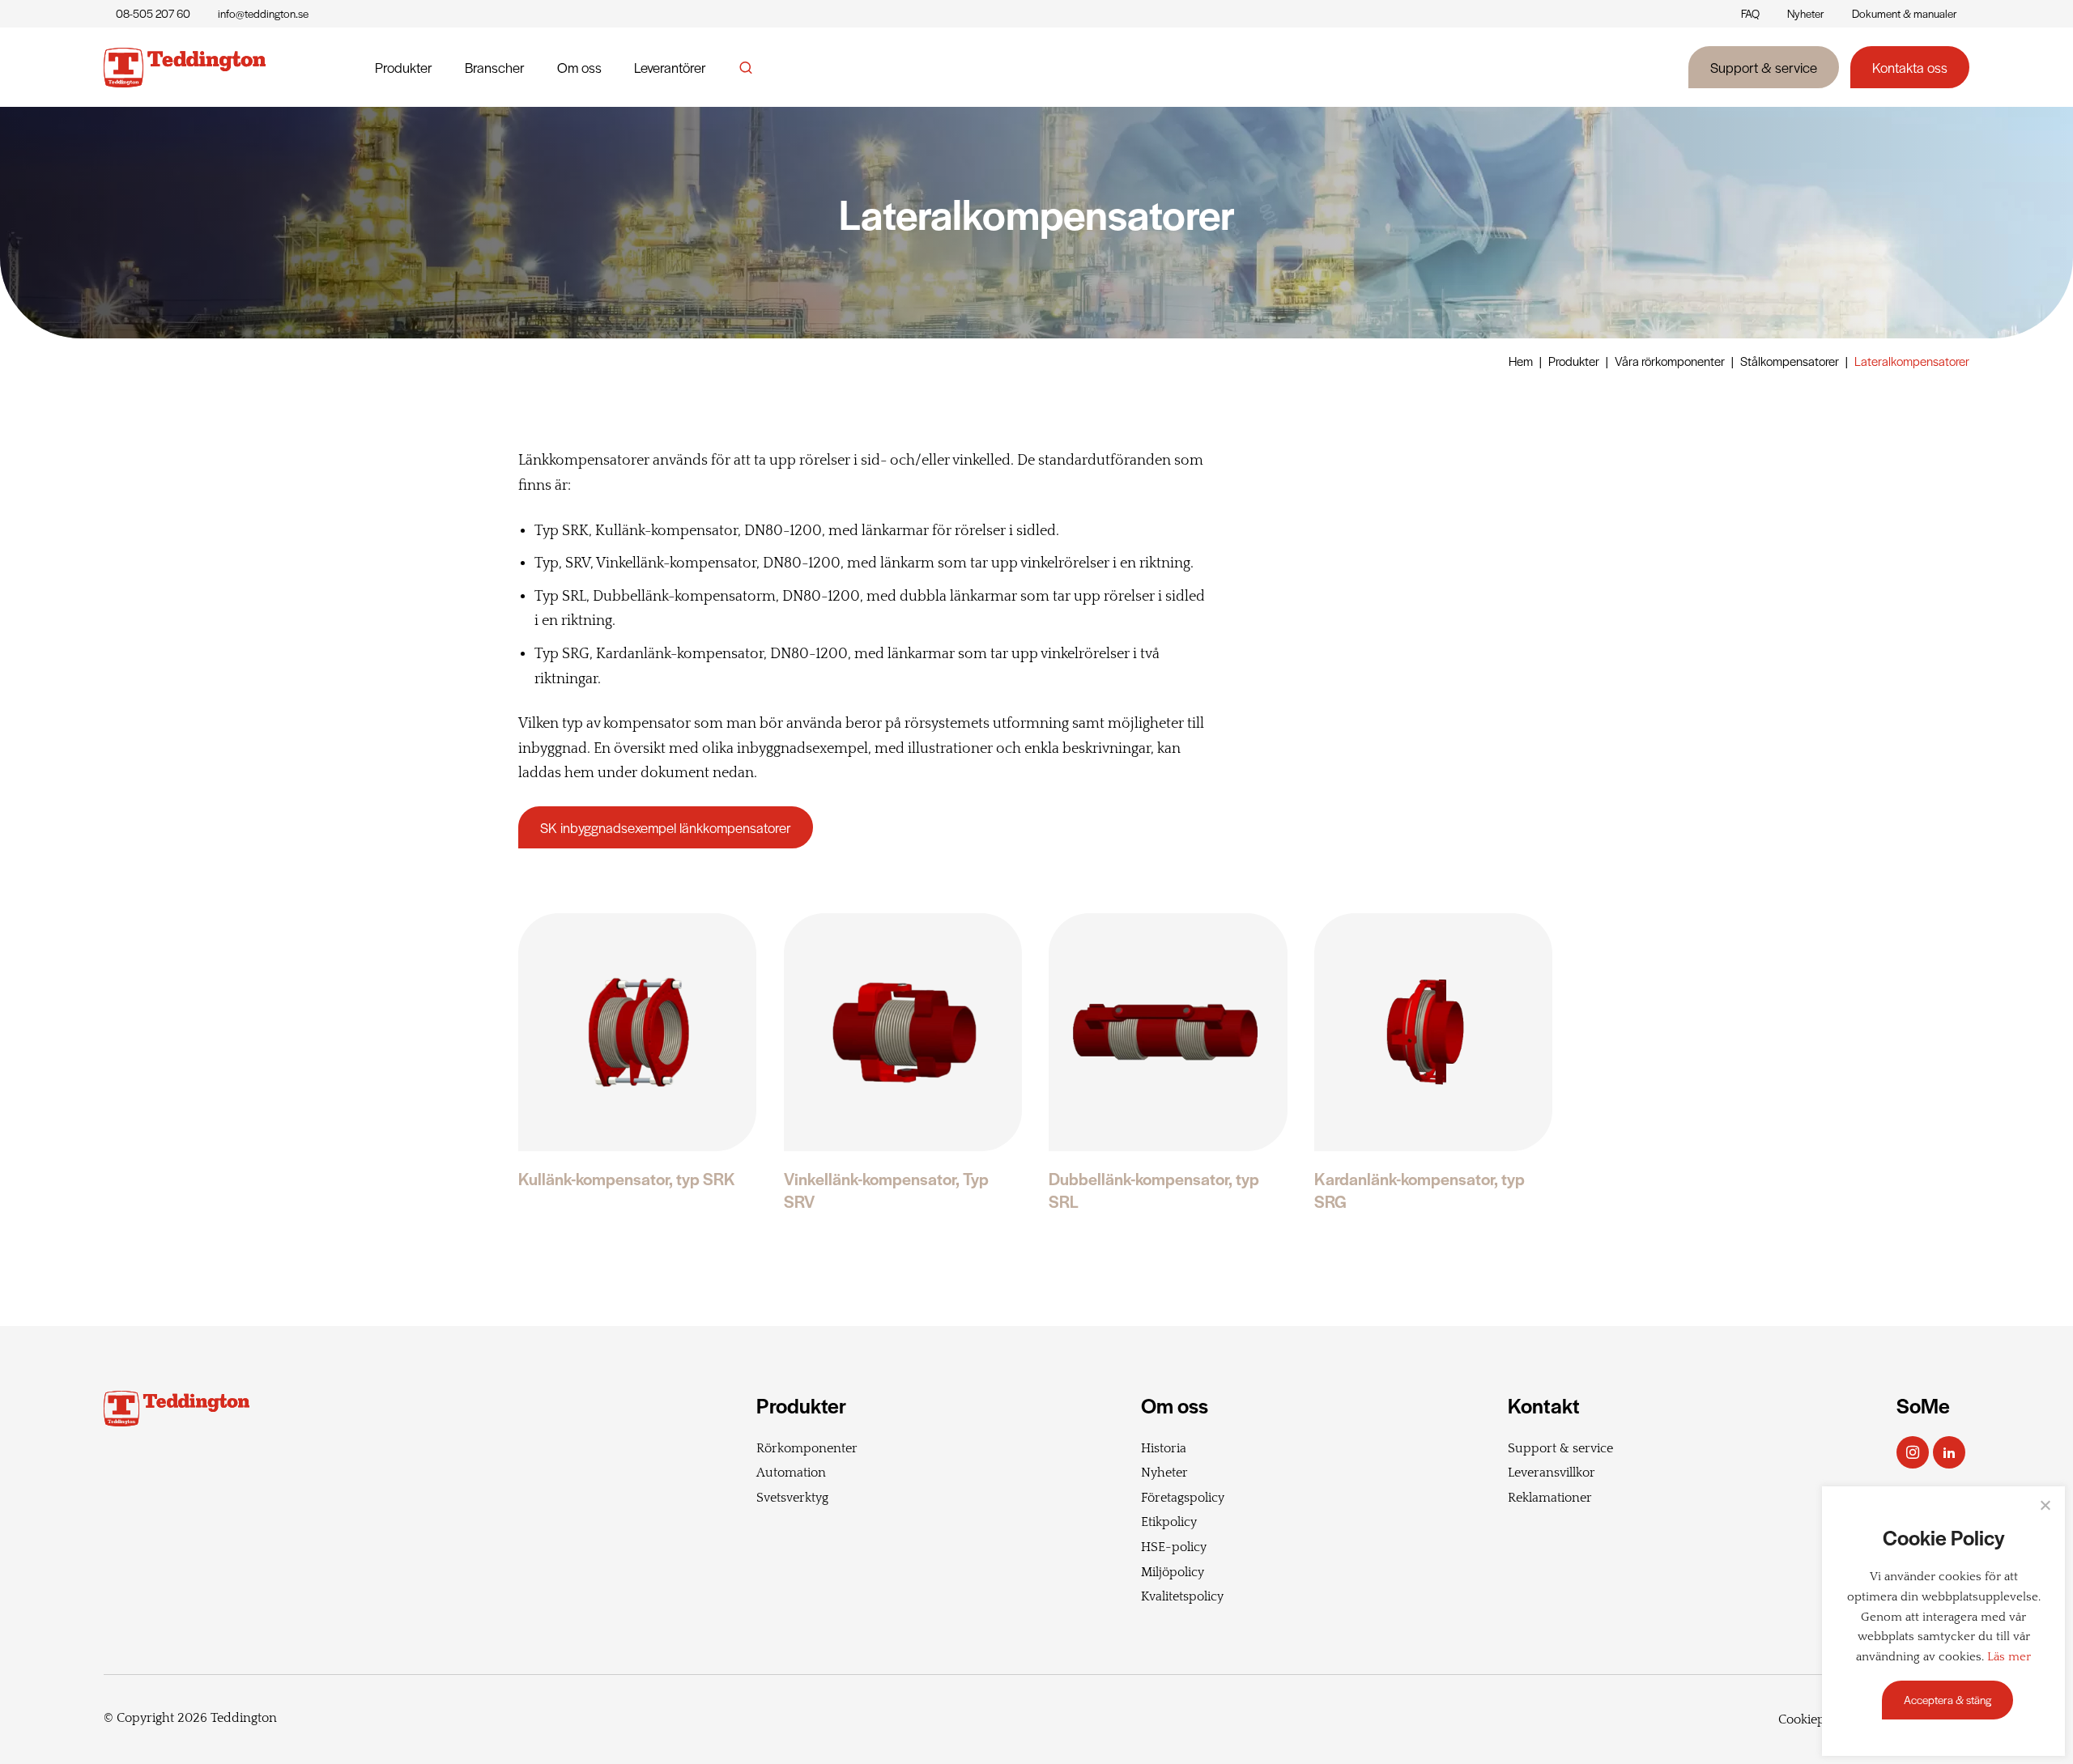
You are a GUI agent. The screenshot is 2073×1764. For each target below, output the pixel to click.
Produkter (404, 67)
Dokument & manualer (1905, 13)
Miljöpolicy (1173, 1572)
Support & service (1764, 67)
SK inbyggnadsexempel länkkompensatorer (666, 827)
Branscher (495, 67)
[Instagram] (1913, 1452)
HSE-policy (1174, 1547)
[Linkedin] (1949, 1452)
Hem (1521, 361)
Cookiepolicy (1815, 1719)
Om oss (579, 67)
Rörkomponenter (807, 1448)
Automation (791, 1473)
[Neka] (2045, 1505)
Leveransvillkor (1552, 1473)
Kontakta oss (1910, 67)
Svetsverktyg (792, 1498)
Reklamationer (1550, 1498)
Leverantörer (670, 67)
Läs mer (2009, 1657)
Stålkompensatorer (1790, 361)
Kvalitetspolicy (1182, 1596)
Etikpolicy (1169, 1522)
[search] (746, 67)
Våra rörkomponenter (1670, 361)
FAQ (1750, 13)
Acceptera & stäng (1947, 1700)
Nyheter (1806, 13)
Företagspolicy (1183, 1498)
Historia (1164, 1448)
